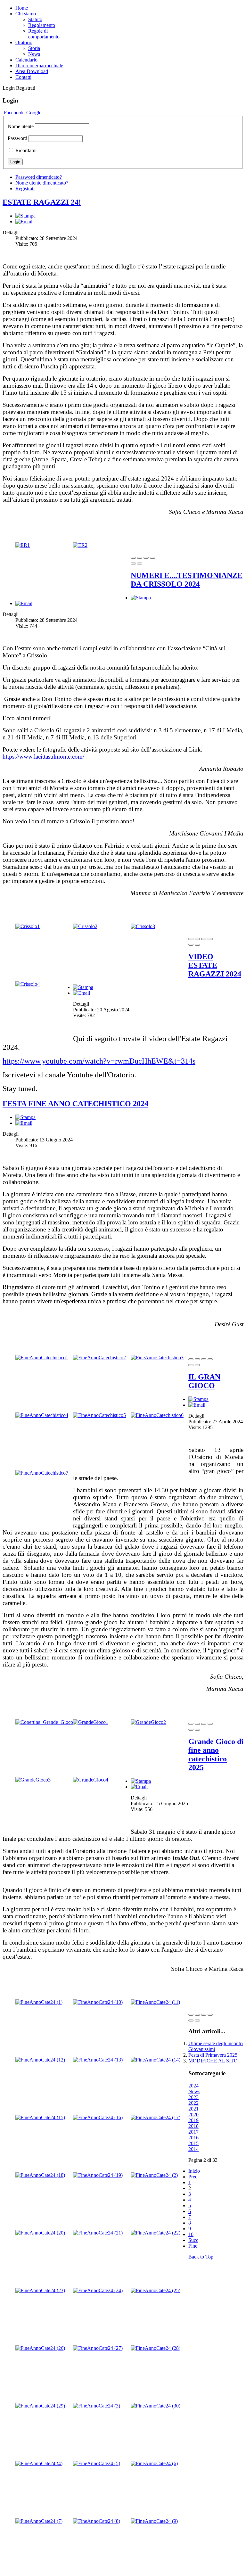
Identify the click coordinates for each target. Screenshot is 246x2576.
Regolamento (42, 25)
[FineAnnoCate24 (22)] (156, 2233)
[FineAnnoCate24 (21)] (98, 2233)
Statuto (35, 19)
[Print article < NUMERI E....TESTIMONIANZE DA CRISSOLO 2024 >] (141, 598)
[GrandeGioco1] (91, 1722)
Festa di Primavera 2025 (213, 2055)
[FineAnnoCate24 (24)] (98, 2290)
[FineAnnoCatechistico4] (42, 1415)
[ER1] (23, 545)
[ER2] (80, 545)
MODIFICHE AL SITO (213, 2061)
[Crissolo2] (85, 926)
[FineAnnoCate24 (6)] (154, 2463)
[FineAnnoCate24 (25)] (156, 2290)
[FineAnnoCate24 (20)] (40, 2233)
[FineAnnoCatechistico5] (99, 1415)
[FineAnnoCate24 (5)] (97, 2463)
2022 (193, 2103)
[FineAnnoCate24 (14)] (156, 2060)
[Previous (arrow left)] (133, 564)
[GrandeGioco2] (148, 1722)
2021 (193, 2109)
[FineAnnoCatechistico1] (42, 1358)
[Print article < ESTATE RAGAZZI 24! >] (25, 216)
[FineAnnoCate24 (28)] (156, 2348)
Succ (193, 2240)
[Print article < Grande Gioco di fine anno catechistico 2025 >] (141, 1781)
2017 (193, 2132)
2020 (193, 2115)
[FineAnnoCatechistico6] (157, 1415)
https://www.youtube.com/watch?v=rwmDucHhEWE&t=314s (99, 1061)
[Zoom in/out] (152, 558)
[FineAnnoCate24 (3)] (97, 2406)
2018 (193, 2126)
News (34, 54)
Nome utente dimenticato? (42, 183)
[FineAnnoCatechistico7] (42, 1473)
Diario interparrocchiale (39, 66)
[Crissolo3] (143, 926)
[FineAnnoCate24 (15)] (40, 2117)
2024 (193, 2086)
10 (191, 2234)
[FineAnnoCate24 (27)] (98, 2348)
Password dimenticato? (39, 177)
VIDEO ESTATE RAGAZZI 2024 (215, 965)
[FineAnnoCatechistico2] (99, 1358)
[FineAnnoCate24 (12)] (40, 2060)
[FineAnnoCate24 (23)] (40, 2290)
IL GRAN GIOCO (204, 1381)
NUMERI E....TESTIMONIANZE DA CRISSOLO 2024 (187, 580)
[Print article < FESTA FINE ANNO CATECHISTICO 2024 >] (25, 1117)
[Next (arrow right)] (140, 564)
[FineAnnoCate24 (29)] (40, 2406)
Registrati (25, 189)
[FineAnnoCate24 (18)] (40, 2175)
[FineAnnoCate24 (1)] (39, 2002)
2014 (193, 2149)
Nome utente (21, 126)
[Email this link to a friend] (24, 222)
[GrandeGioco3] (33, 1780)
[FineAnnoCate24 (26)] (40, 2348)
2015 (193, 2143)
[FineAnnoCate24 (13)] (98, 2060)
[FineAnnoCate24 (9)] (154, 2521)
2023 (193, 2097)
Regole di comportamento (44, 34)
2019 (193, 2120)
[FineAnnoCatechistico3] (157, 1358)
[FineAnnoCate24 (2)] (154, 2175)
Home (22, 8)
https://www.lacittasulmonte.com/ (43, 757)
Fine (193, 2246)
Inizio (194, 2171)
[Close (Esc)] (133, 558)
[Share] (140, 558)
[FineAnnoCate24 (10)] (98, 2002)
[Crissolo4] (28, 984)
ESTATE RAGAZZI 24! (42, 202)
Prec (193, 2177)
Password (17, 138)
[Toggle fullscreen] (146, 558)
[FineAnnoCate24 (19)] (98, 2175)
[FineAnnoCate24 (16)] (98, 2117)
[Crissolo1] (28, 926)
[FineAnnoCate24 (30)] (156, 2406)
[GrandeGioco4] (91, 1780)
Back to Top (201, 2257)
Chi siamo (26, 14)
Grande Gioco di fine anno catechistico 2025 (216, 1754)
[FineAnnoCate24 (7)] (39, 2521)
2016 (193, 2138)
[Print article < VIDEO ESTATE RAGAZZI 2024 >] (83, 987)
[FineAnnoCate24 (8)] (97, 2521)
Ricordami (25, 150)
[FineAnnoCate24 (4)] (39, 2463)
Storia (34, 48)
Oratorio (24, 42)
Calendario (26, 60)
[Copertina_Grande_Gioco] (44, 1722)
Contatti (23, 77)
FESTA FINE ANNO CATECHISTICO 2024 (75, 1104)
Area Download (32, 71)
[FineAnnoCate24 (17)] (156, 2117)
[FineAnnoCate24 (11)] (155, 2002)
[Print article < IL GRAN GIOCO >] (198, 1399)
